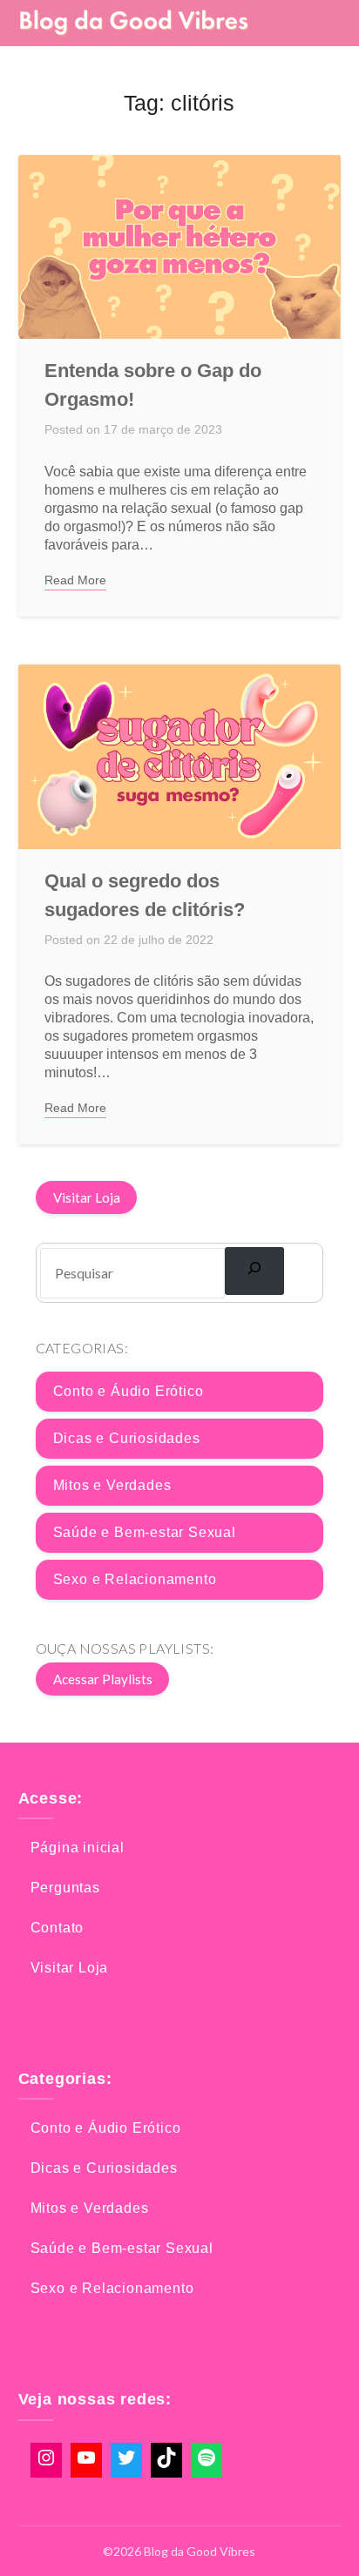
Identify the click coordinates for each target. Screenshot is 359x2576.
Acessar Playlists (103, 1679)
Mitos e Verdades (112, 1485)
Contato (58, 1928)
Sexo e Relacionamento (135, 1579)
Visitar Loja (87, 1197)
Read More (75, 580)
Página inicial (78, 1848)
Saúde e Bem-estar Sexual (145, 1532)
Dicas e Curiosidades (127, 1438)
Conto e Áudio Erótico (129, 1391)
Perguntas (65, 1888)
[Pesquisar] (254, 1271)
